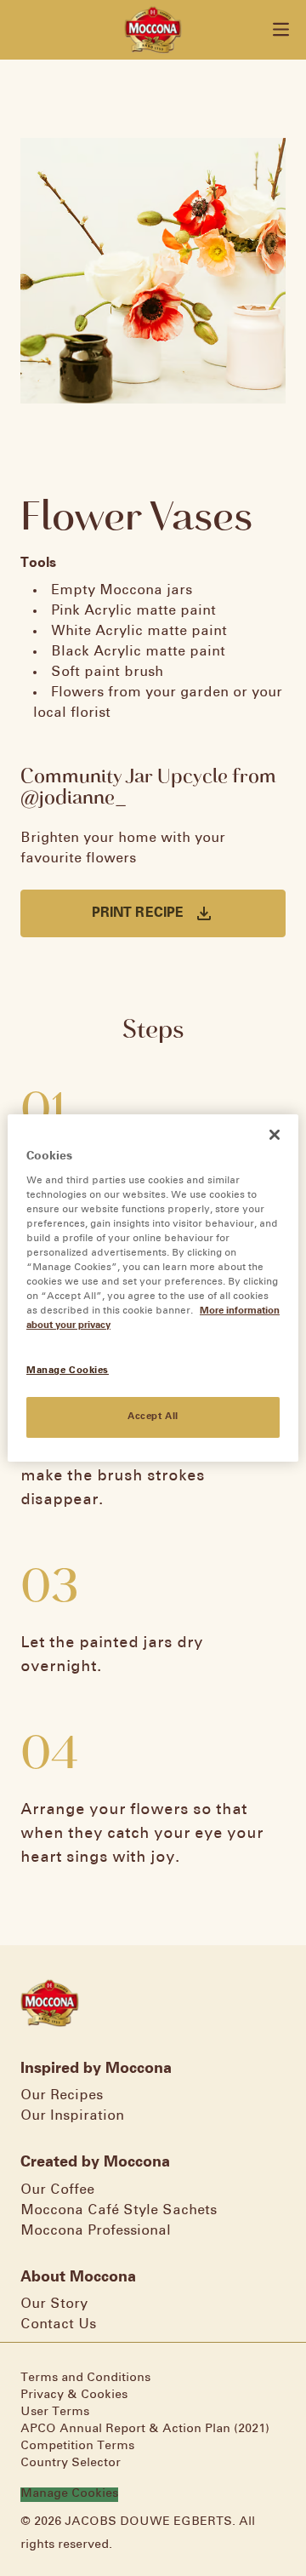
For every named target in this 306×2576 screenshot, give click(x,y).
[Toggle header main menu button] (281, 29)
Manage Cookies (69, 2494)
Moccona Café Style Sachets (119, 2210)
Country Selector (71, 2463)
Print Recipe (138, 913)
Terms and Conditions (85, 2378)
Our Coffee (57, 2190)
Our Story (54, 2304)
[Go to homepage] (153, 30)
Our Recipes (62, 2095)
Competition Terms (77, 2446)
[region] (153, 1288)
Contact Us (58, 2324)
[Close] (275, 1135)
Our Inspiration (72, 2116)
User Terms (55, 2412)
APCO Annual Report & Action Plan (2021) (145, 2429)
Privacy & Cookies (74, 2395)
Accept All (153, 1417)
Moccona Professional (96, 2231)
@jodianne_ (74, 796)
